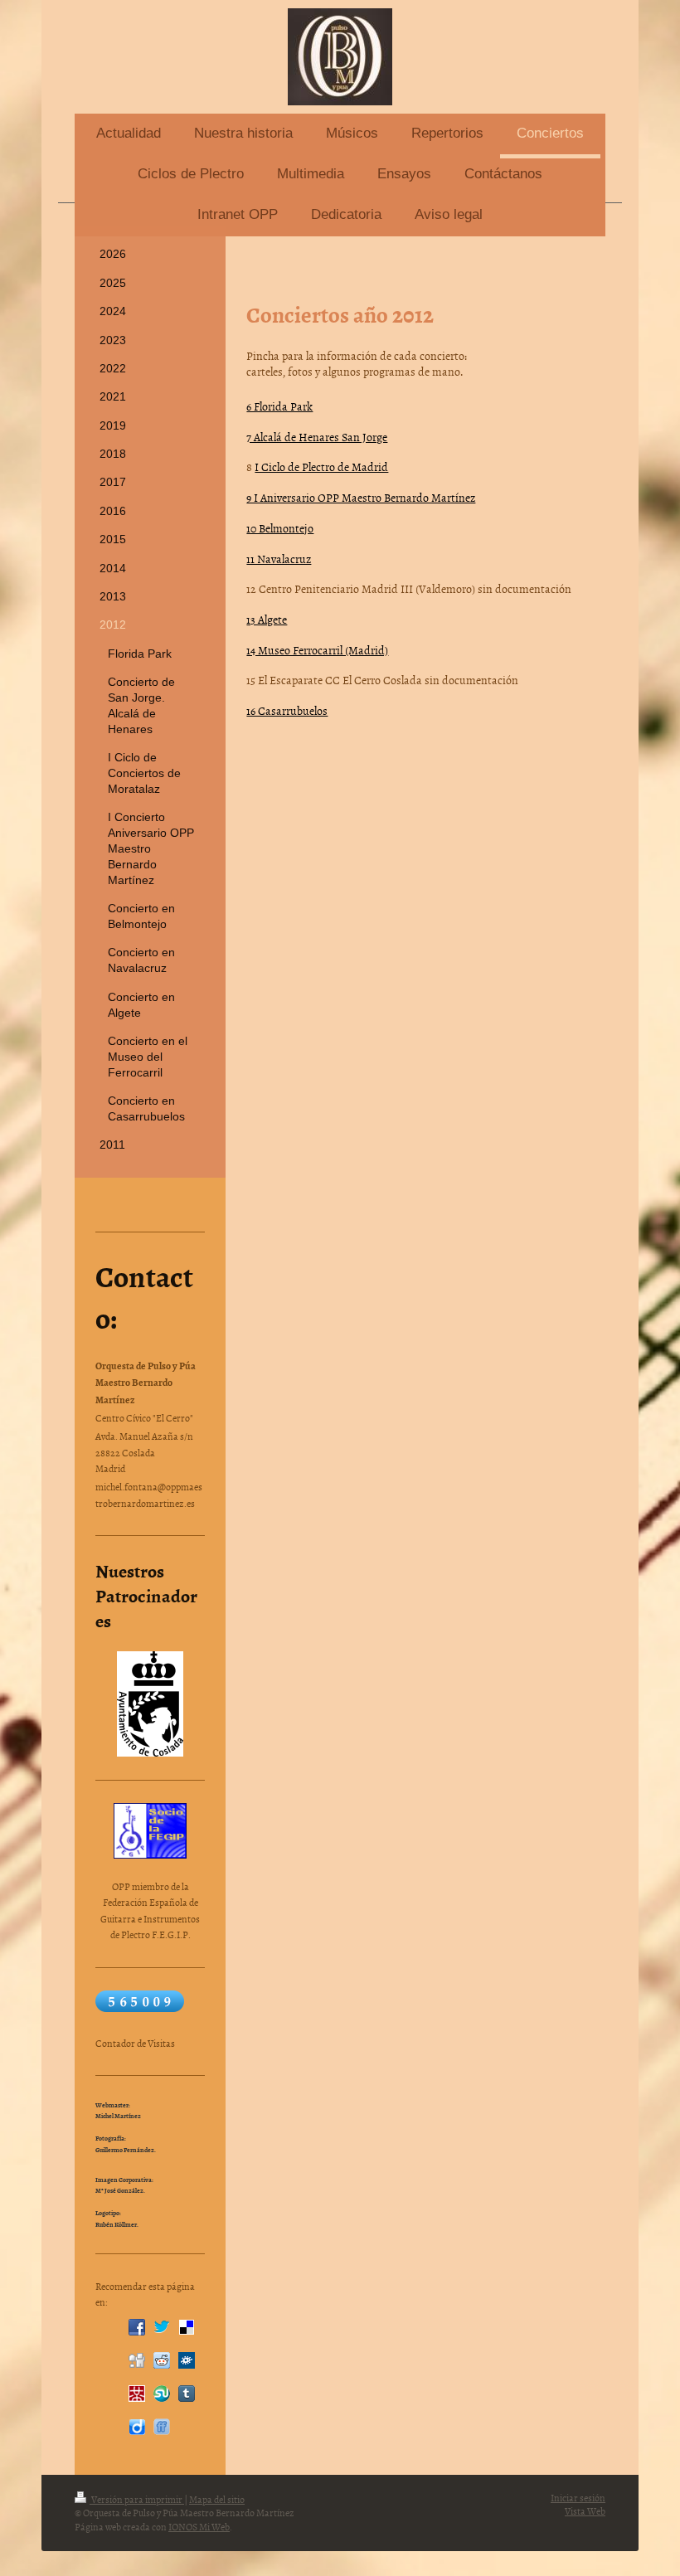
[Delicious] (187, 2327)
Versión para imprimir (137, 2500)
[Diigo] (137, 2427)
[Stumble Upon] (162, 2394)
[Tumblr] (187, 2394)
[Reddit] (162, 2360)
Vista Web (585, 2511)
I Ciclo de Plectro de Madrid (321, 467)
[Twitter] (162, 2327)
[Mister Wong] (137, 2394)
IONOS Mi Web (199, 2527)
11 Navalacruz (279, 559)
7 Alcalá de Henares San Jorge (317, 437)
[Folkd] (187, 2360)
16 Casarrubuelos (287, 710)
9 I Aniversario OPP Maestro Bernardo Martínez (361, 497)
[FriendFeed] (162, 2427)
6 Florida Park (279, 406)
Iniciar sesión (578, 2498)
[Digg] (137, 2360)
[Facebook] (137, 2327)
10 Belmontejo (280, 528)
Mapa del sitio (217, 2500)
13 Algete (267, 619)
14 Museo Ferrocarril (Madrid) (317, 650)
